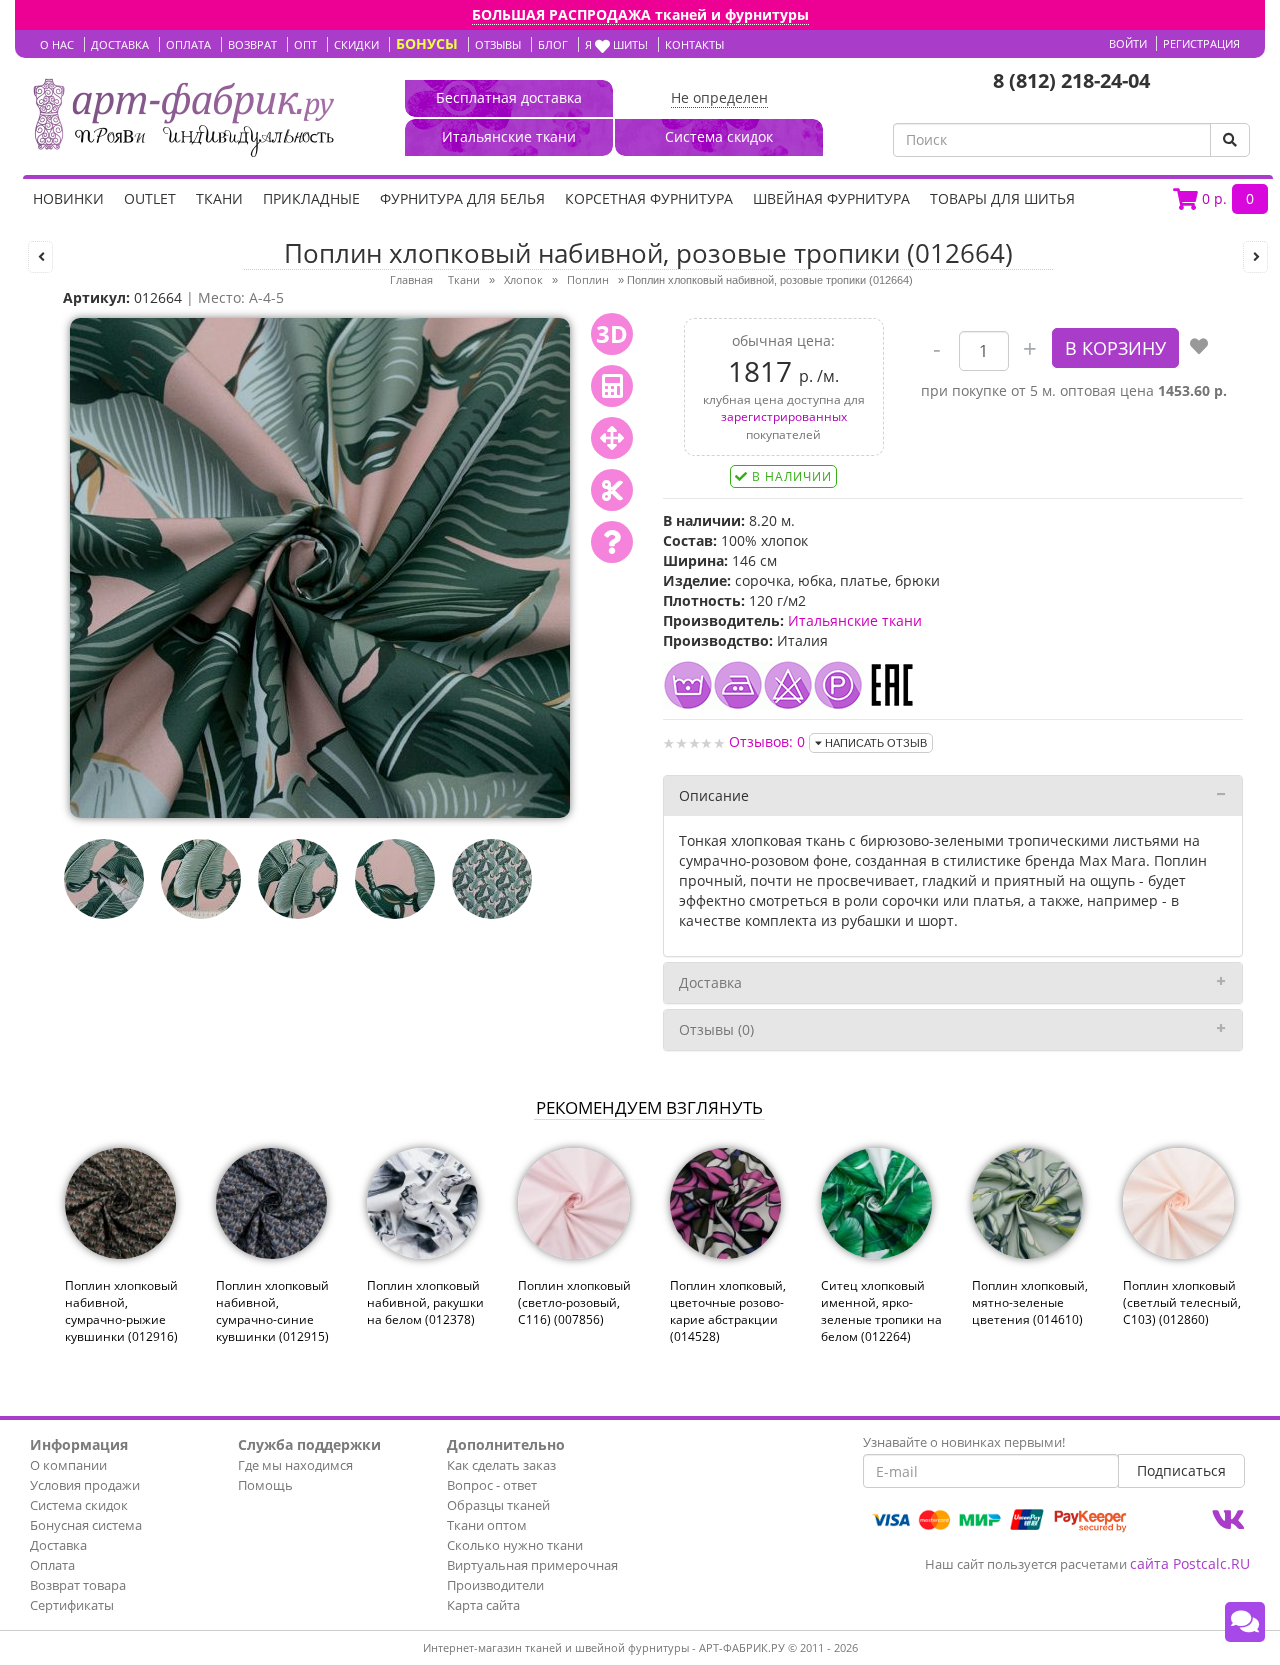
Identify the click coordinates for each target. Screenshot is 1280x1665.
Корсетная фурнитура (649, 198)
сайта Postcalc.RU (1190, 1563)
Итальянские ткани (855, 620)
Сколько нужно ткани (515, 1545)
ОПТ (305, 44)
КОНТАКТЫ (694, 44)
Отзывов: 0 (767, 741)
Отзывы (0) (716, 1029)
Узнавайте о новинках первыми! (964, 1442)
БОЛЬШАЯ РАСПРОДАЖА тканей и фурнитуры (640, 14)
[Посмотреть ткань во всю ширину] (612, 438)
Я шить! (616, 44)
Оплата (52, 1565)
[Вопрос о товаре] (612, 542)
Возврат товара (78, 1585)
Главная (411, 279)
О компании (68, 1465)
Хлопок (523, 279)
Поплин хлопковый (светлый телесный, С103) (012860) (1182, 1302)
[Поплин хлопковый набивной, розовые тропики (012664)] (320, 566)
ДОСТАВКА (120, 44)
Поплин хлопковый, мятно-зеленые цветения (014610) (1030, 1302)
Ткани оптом (487, 1525)
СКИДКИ (356, 44)
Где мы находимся (295, 1465)
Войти (1128, 43)
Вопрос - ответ (492, 1485)
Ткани (219, 198)
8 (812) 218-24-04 (1071, 80)
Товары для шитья (1002, 198)
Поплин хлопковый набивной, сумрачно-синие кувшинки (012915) (272, 1311)
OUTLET (150, 198)
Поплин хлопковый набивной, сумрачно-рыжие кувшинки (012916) (121, 1311)
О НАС (57, 44)
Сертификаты (72, 1605)
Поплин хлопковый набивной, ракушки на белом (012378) (425, 1302)
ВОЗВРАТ (252, 44)
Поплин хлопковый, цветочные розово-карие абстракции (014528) (728, 1311)
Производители (495, 1585)
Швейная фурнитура (831, 198)
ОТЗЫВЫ (498, 44)
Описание (714, 795)
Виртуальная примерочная (532, 1565)
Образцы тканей (498, 1505)
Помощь (265, 1485)
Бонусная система (86, 1525)
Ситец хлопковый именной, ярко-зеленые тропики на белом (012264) (881, 1311)
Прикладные (311, 198)
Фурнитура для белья (462, 198)
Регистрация (1201, 43)
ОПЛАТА (188, 44)
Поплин (588, 279)
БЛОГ (553, 44)
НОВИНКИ (68, 198)
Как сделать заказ (501, 1465)
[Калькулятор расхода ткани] (612, 386)
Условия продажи (85, 1485)
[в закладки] (1199, 348)
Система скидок (79, 1505)
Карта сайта (483, 1605)
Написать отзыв (874, 743)
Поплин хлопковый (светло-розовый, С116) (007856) (574, 1302)
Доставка (710, 982)
